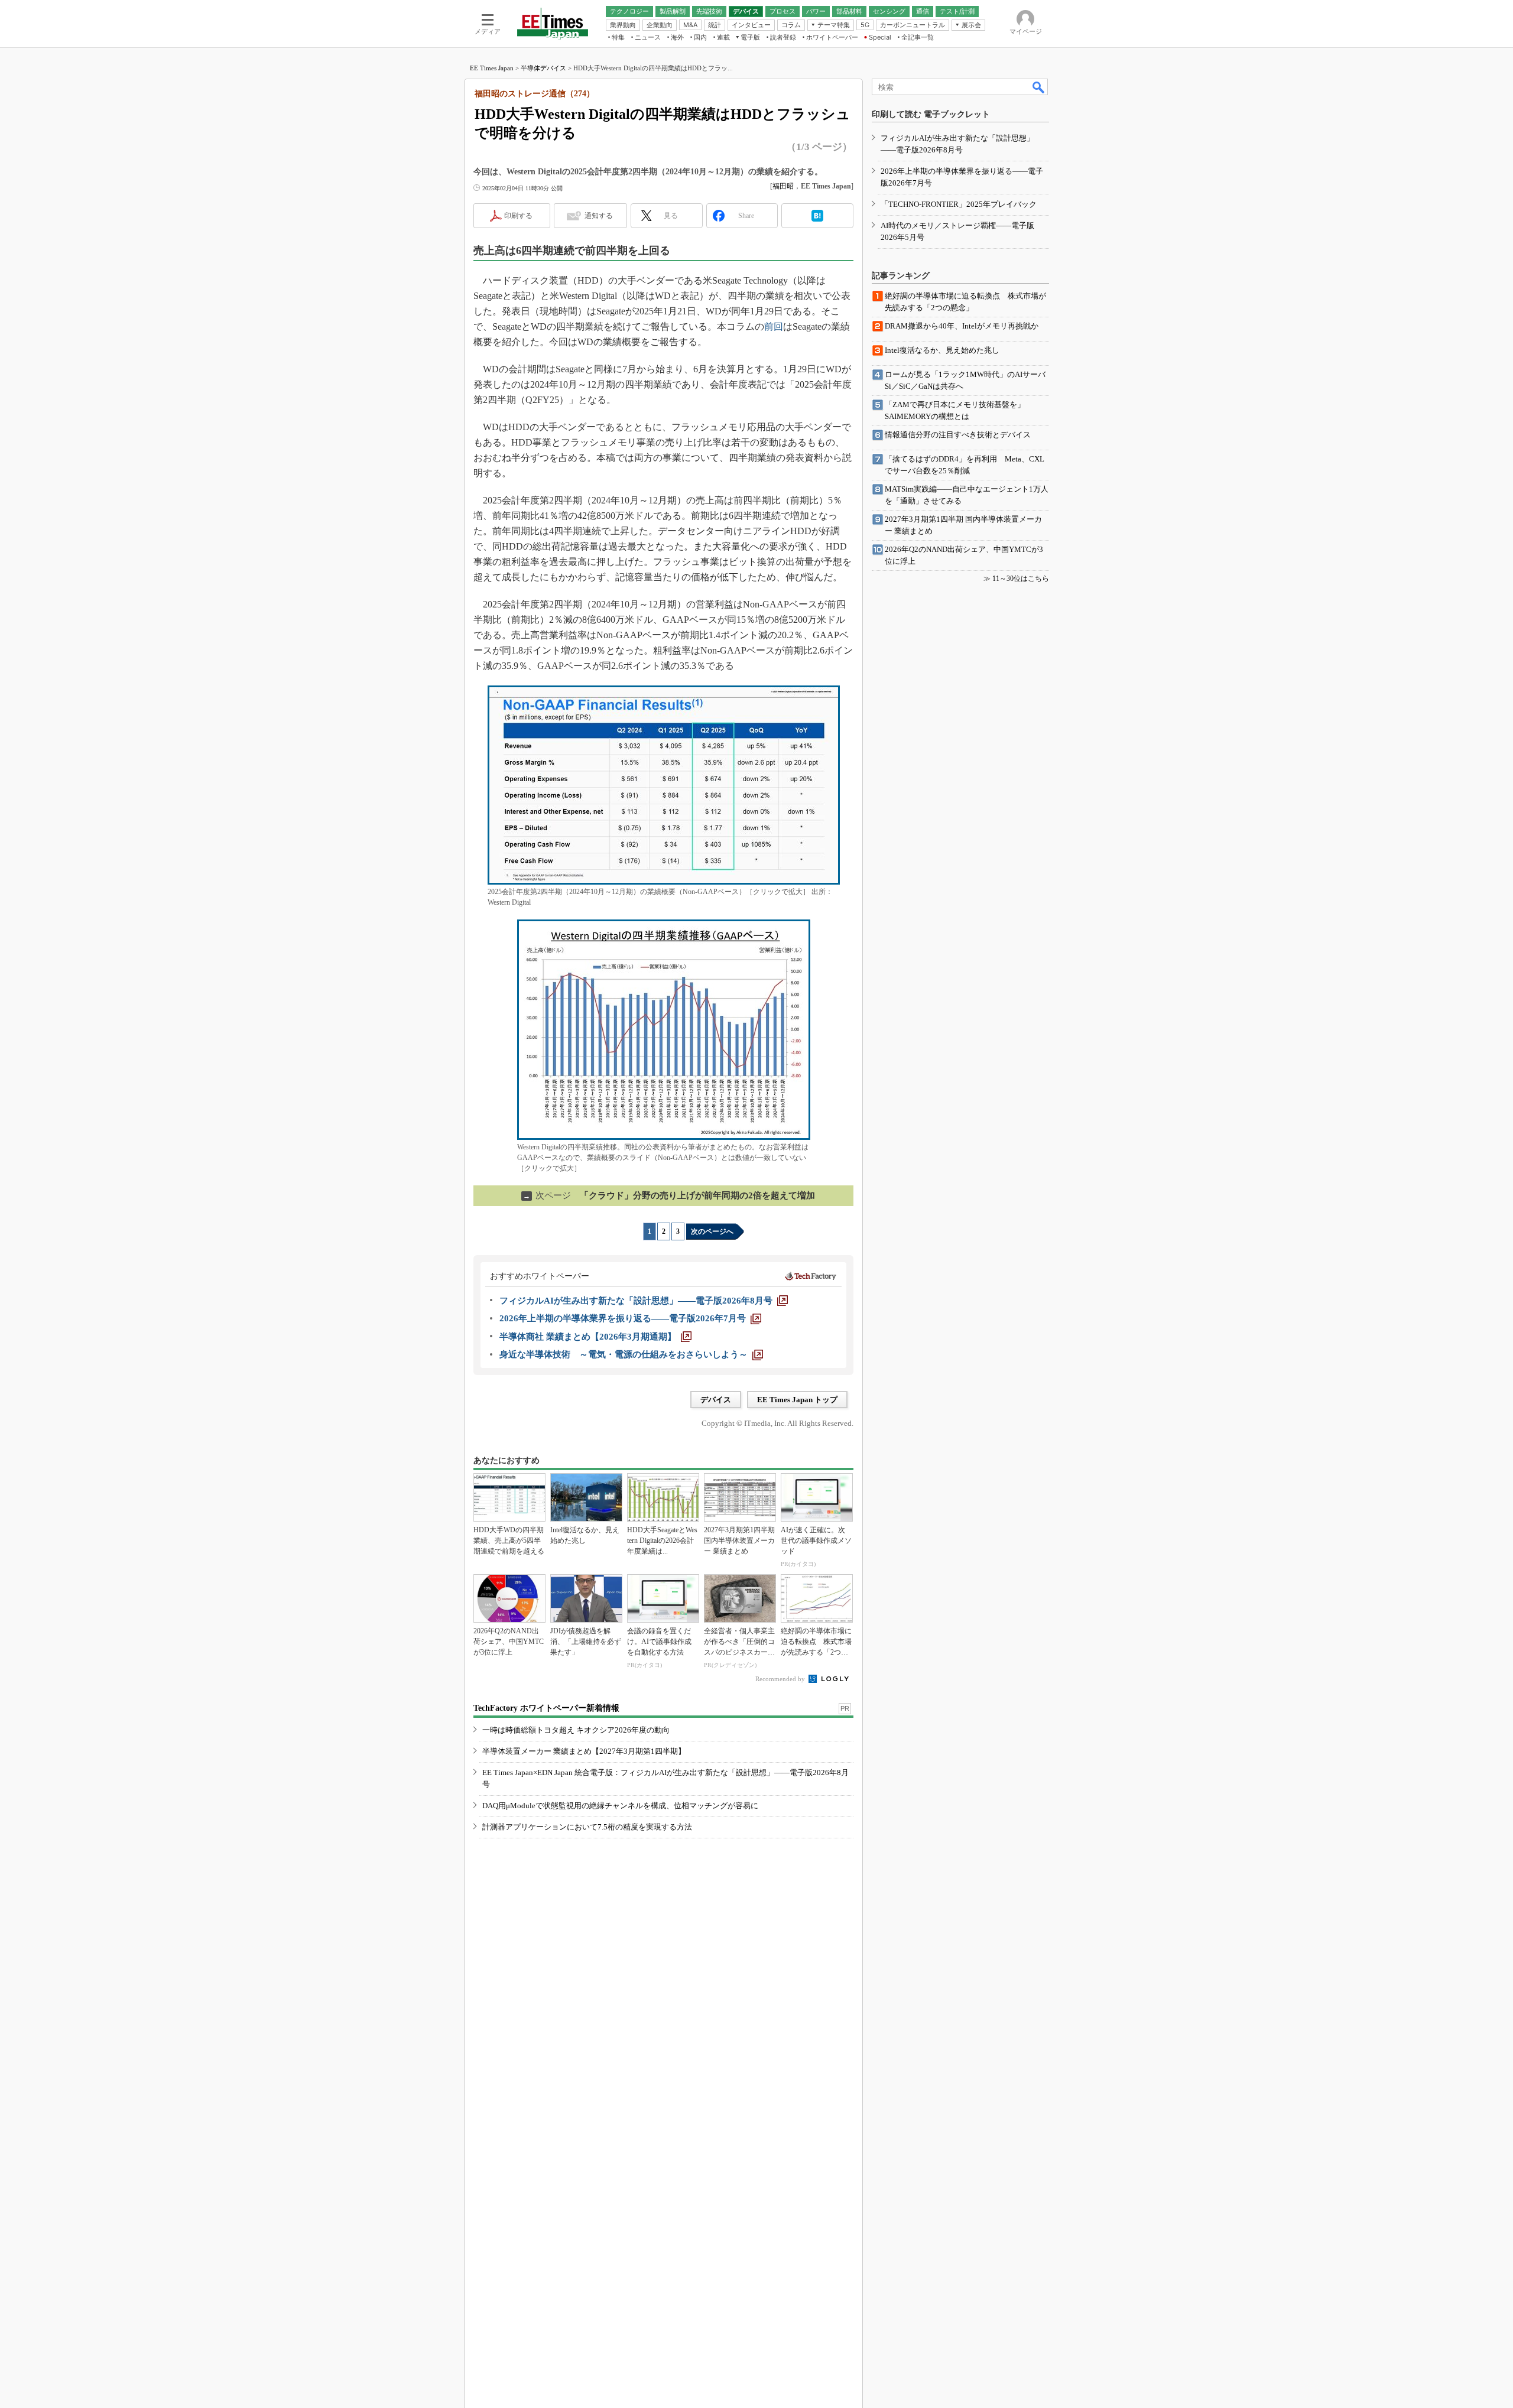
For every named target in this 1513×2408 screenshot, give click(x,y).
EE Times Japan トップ (797, 1400)
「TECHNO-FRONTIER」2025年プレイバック (959, 204)
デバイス (716, 1400)
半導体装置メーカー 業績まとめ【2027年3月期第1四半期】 (584, 1751)
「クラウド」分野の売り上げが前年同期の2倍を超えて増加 (669, 1195)
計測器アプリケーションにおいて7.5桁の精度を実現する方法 (587, 1827)
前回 (774, 326)
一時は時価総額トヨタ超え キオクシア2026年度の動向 (576, 1730)
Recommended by (781, 1679)
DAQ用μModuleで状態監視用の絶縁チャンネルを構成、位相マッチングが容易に (620, 1806)
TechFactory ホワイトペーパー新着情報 (546, 1708)
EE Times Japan (492, 68)
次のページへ (712, 1231)
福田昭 (783, 186)
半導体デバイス (543, 68)
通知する (599, 216)
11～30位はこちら (1021, 579)
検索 (1039, 87)
